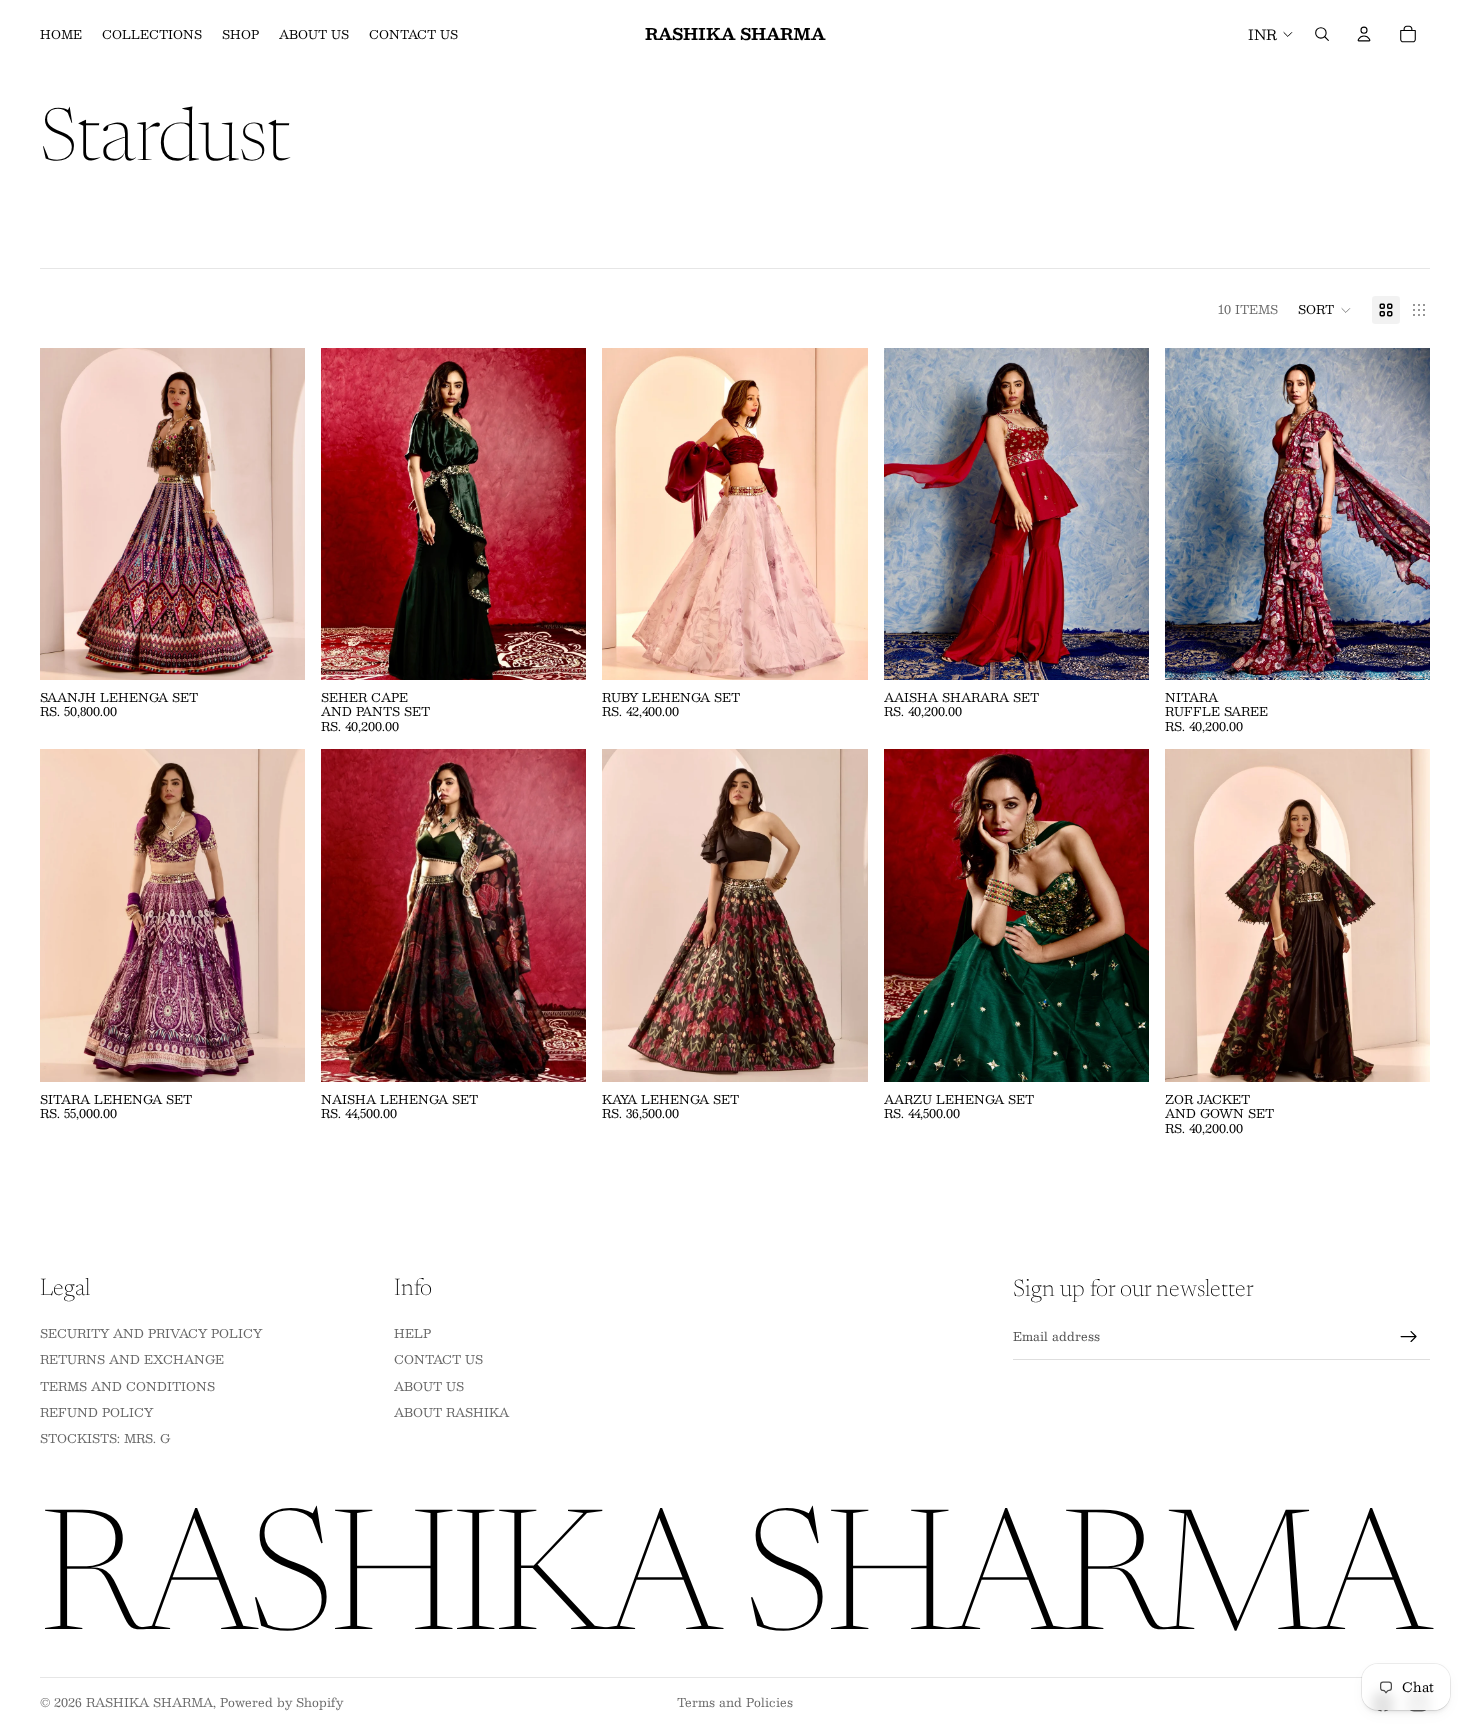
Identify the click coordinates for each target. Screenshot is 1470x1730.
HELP (412, 1333)
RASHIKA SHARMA (149, 1702)
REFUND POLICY (96, 1412)
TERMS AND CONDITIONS (127, 1385)
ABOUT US (429, 1385)
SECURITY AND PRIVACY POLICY (151, 1333)
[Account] (1364, 34)
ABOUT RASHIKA (451, 1412)
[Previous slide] (70, 514)
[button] (1325, 310)
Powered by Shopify (281, 1702)
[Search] (1322, 34)
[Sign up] (1409, 1337)
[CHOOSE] (274, 649)
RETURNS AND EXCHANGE (132, 1359)
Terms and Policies (735, 1702)
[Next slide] (275, 514)
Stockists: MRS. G (105, 1438)
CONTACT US (438, 1359)
